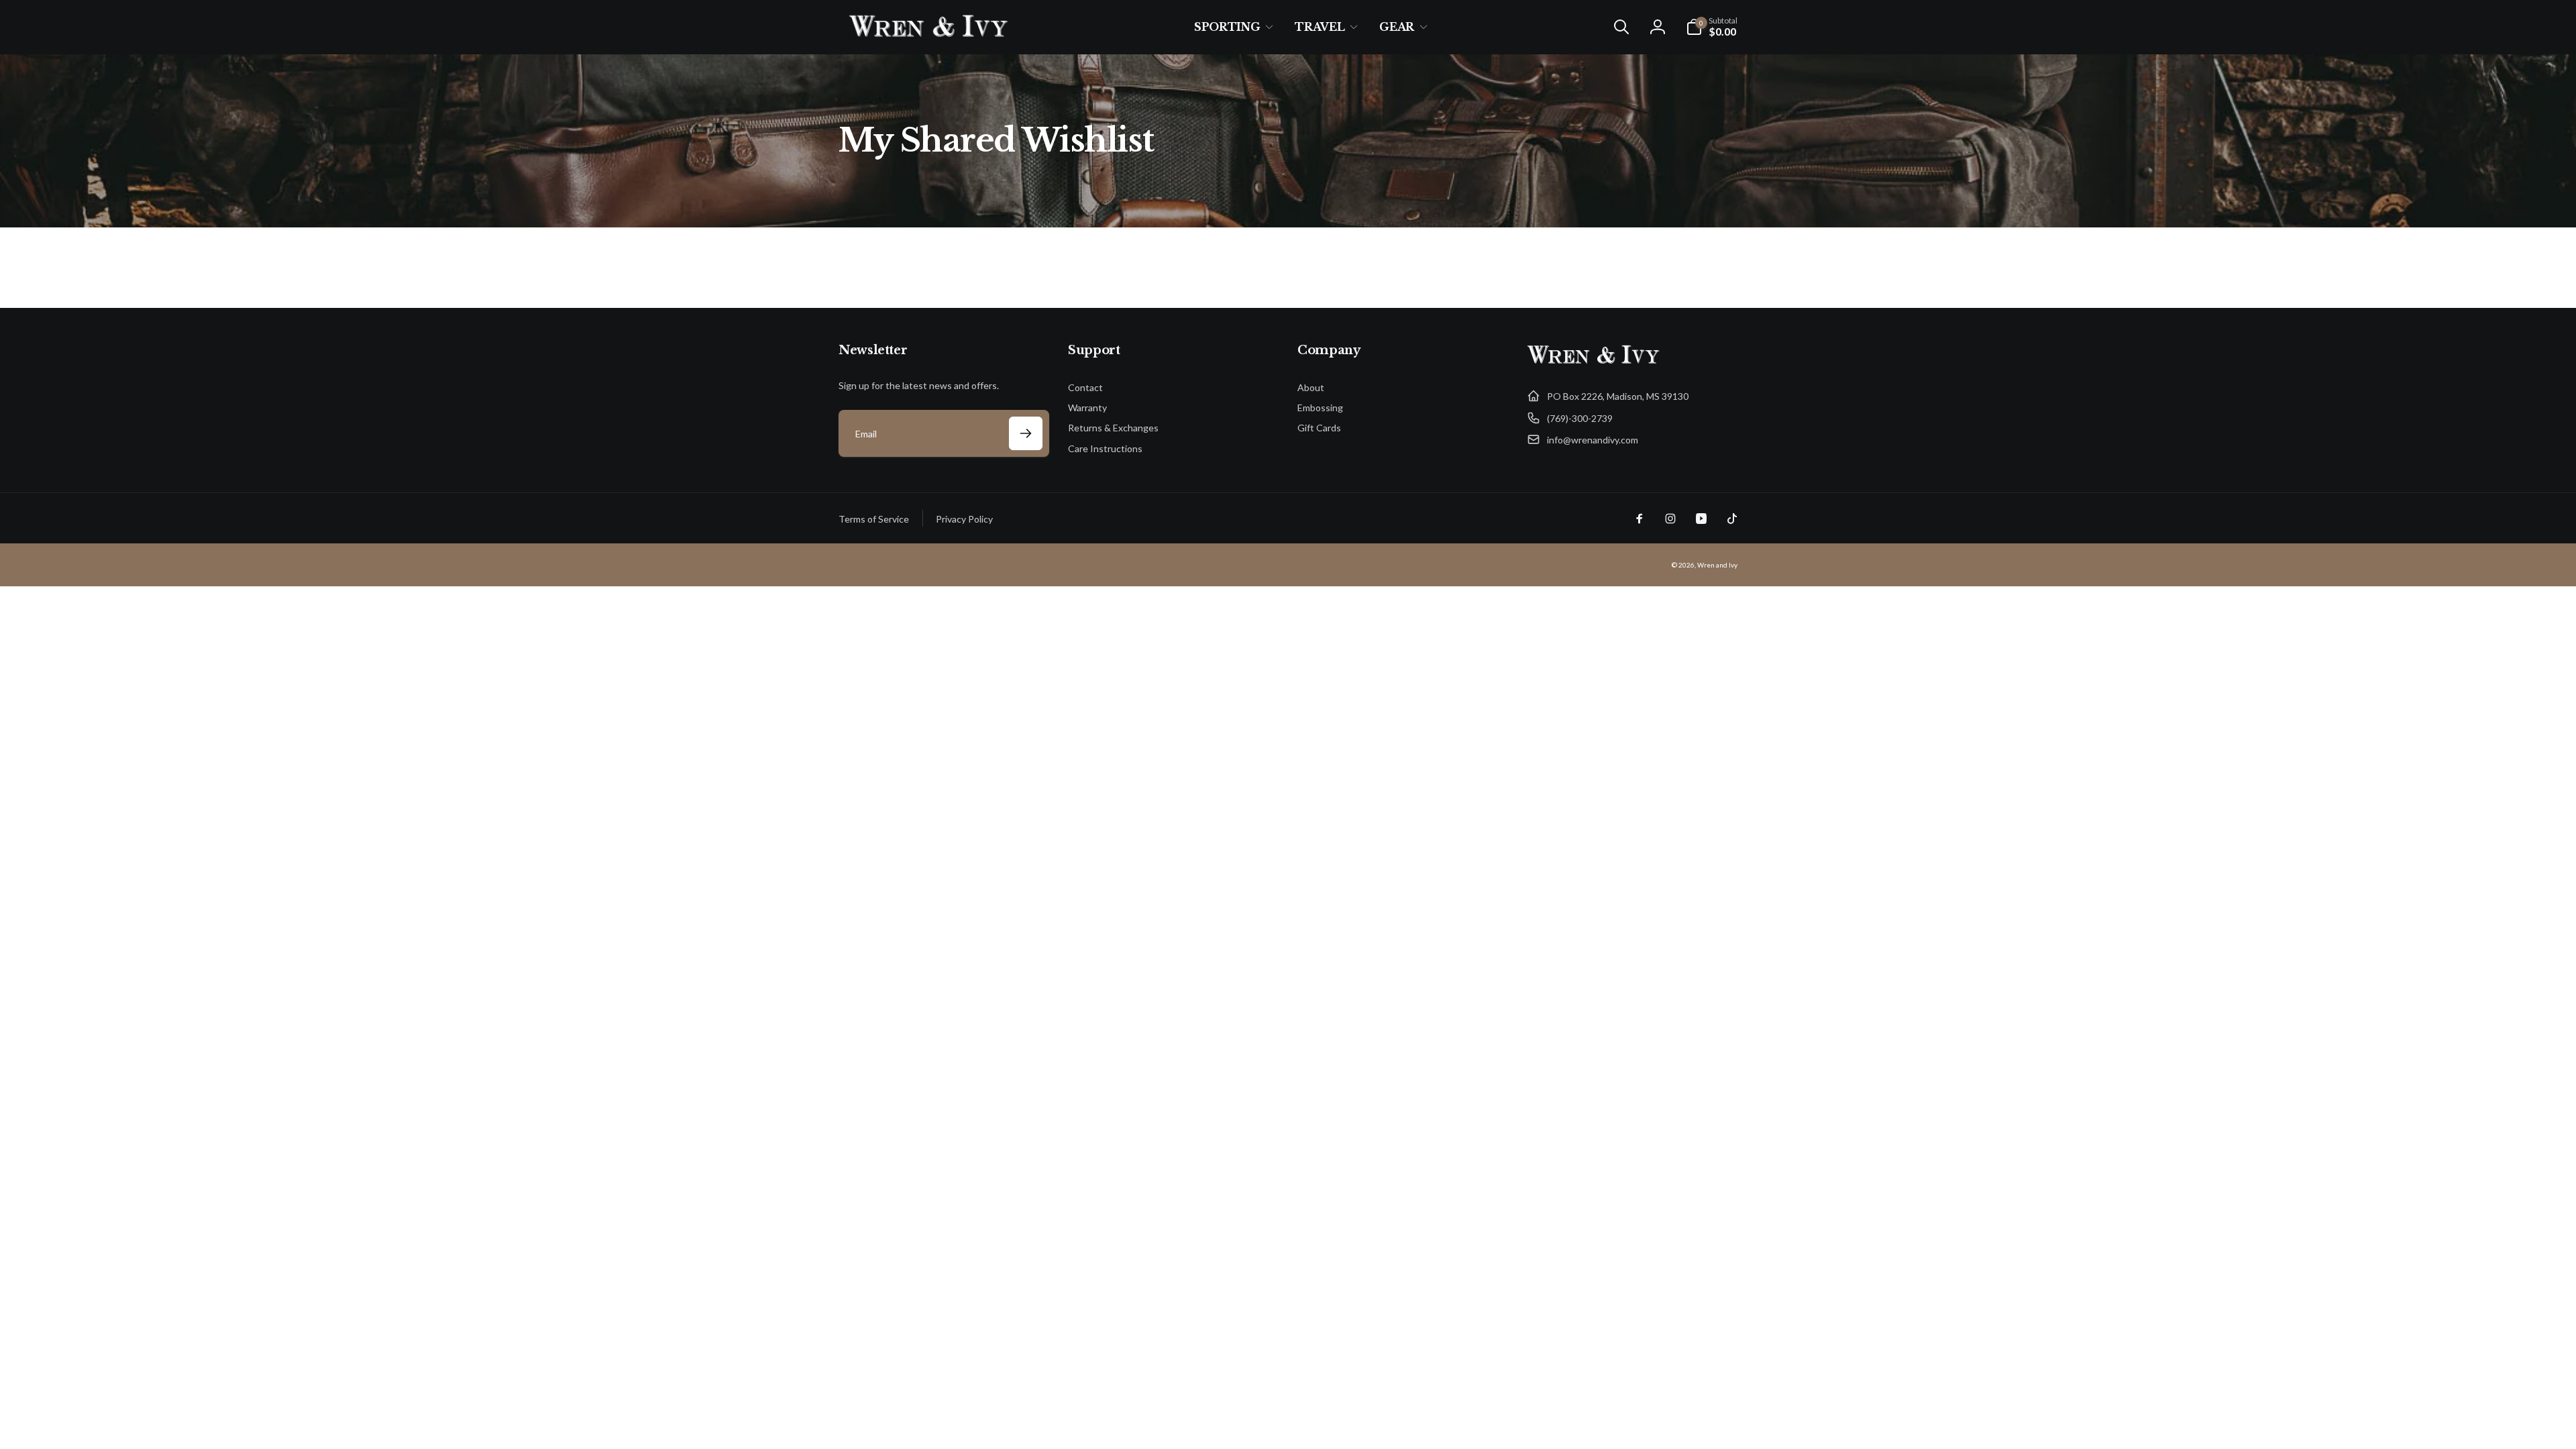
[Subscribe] (1026, 433)
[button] (1231, 27)
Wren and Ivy (1717, 565)
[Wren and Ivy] (1594, 364)
